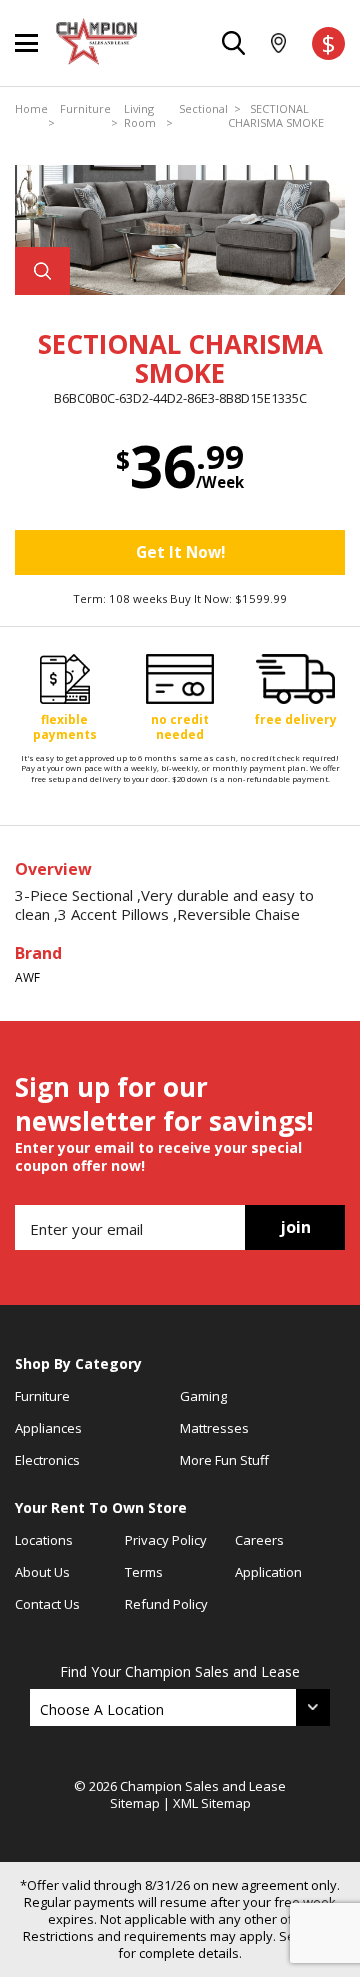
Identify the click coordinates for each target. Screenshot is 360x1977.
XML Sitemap (212, 1803)
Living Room (140, 116)
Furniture (85, 109)
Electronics (47, 1460)
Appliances (48, 1428)
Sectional (203, 109)
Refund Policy (166, 1604)
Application (268, 1572)
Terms (144, 1572)
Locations (44, 1540)
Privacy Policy (166, 1540)
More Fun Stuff (224, 1460)
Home (31, 109)
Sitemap (135, 1803)
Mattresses (214, 1428)
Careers (259, 1540)
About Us (42, 1572)
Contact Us (47, 1604)
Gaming (203, 1396)
